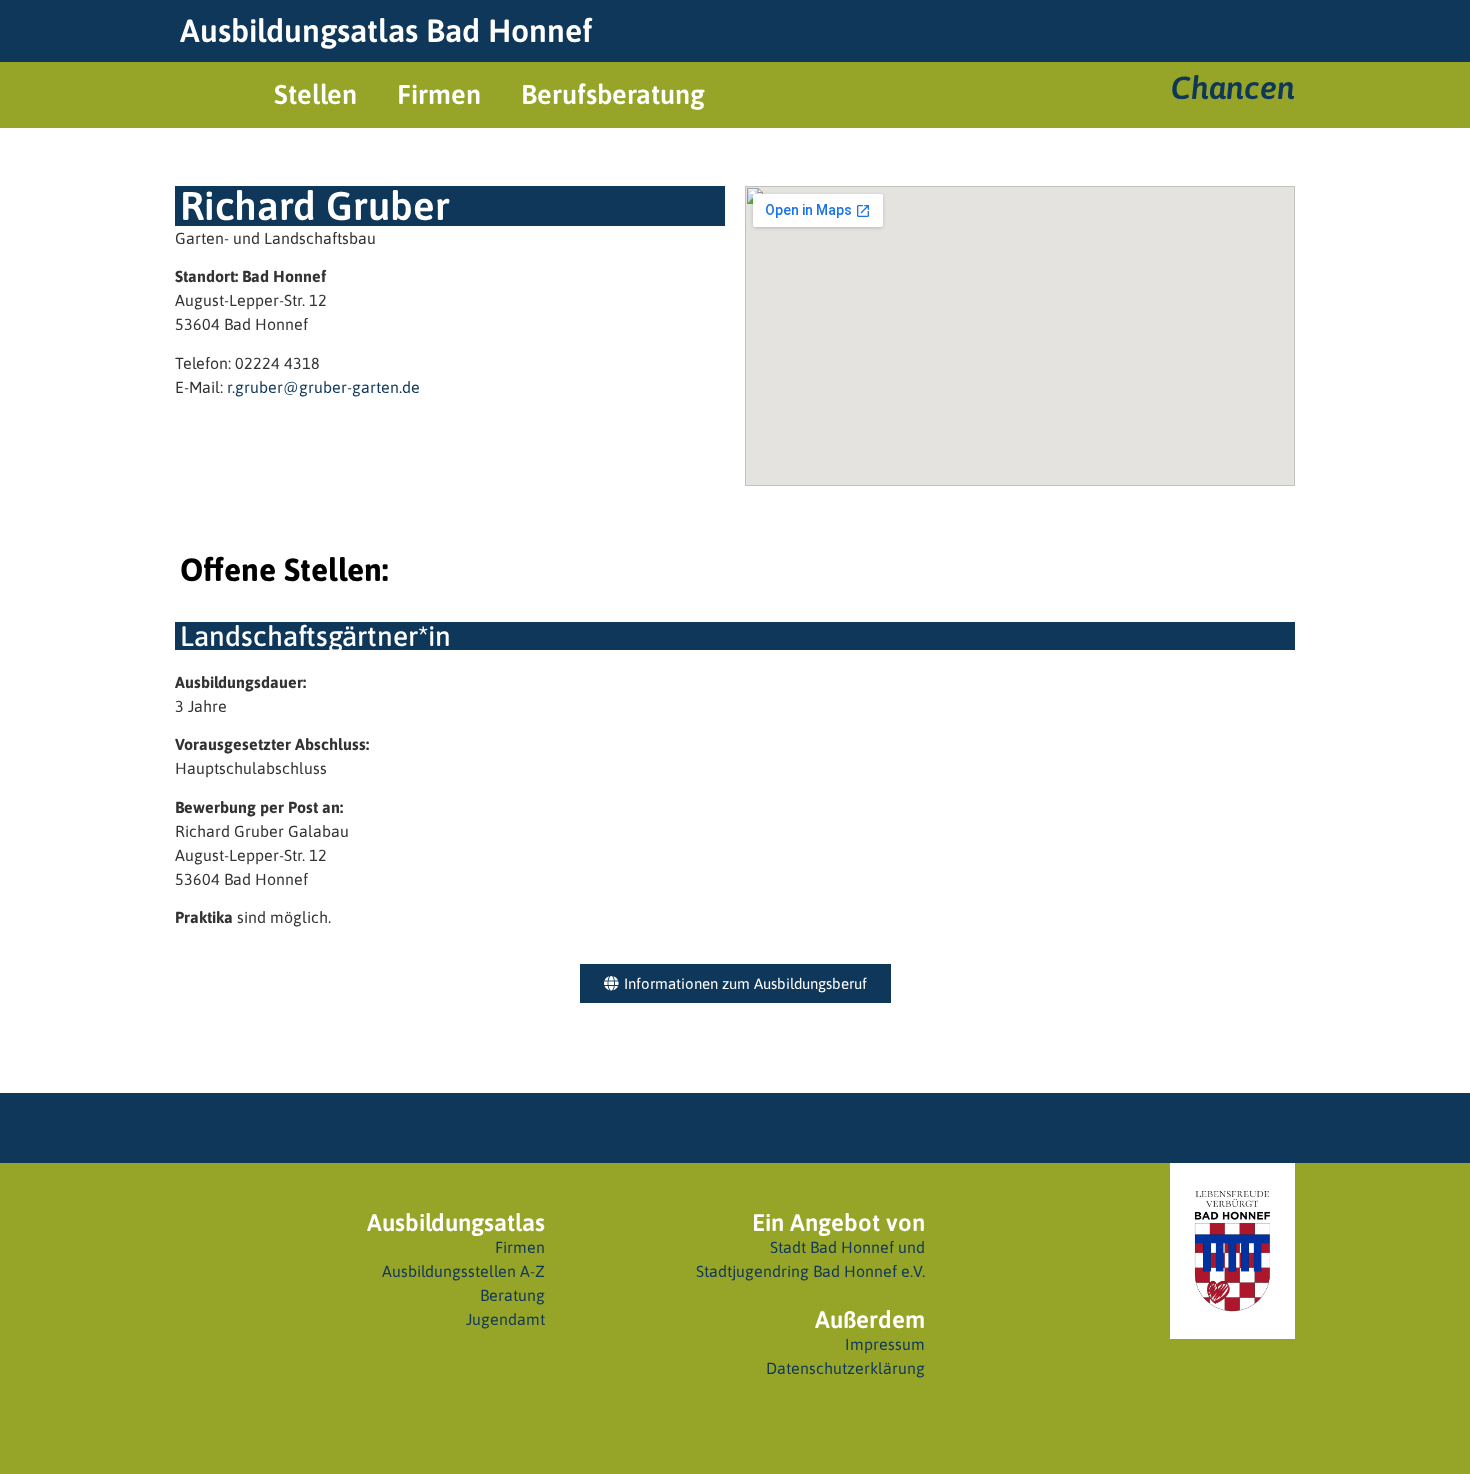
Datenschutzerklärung (845, 1368)
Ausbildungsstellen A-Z (463, 1271)
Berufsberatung (613, 94)
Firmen (439, 94)
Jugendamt (505, 1319)
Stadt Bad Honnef (832, 1247)
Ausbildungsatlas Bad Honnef (386, 30)
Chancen (1233, 87)
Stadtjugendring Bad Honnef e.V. (810, 1271)
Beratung (512, 1295)
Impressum (885, 1344)
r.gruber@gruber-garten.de (323, 387)
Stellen (315, 94)
